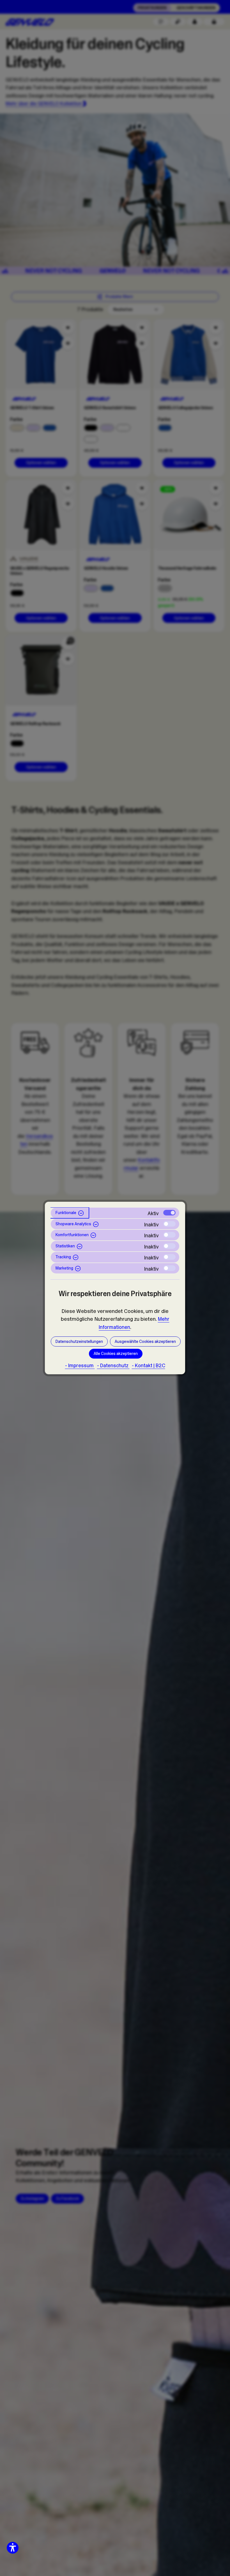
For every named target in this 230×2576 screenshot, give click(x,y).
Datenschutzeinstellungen (79, 1341)
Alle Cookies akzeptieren (116, 1354)
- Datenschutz (113, 1366)
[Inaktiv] (169, 1224)
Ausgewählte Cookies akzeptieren (145, 1341)
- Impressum (80, 1366)
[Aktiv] (169, 1213)
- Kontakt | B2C (149, 1366)
